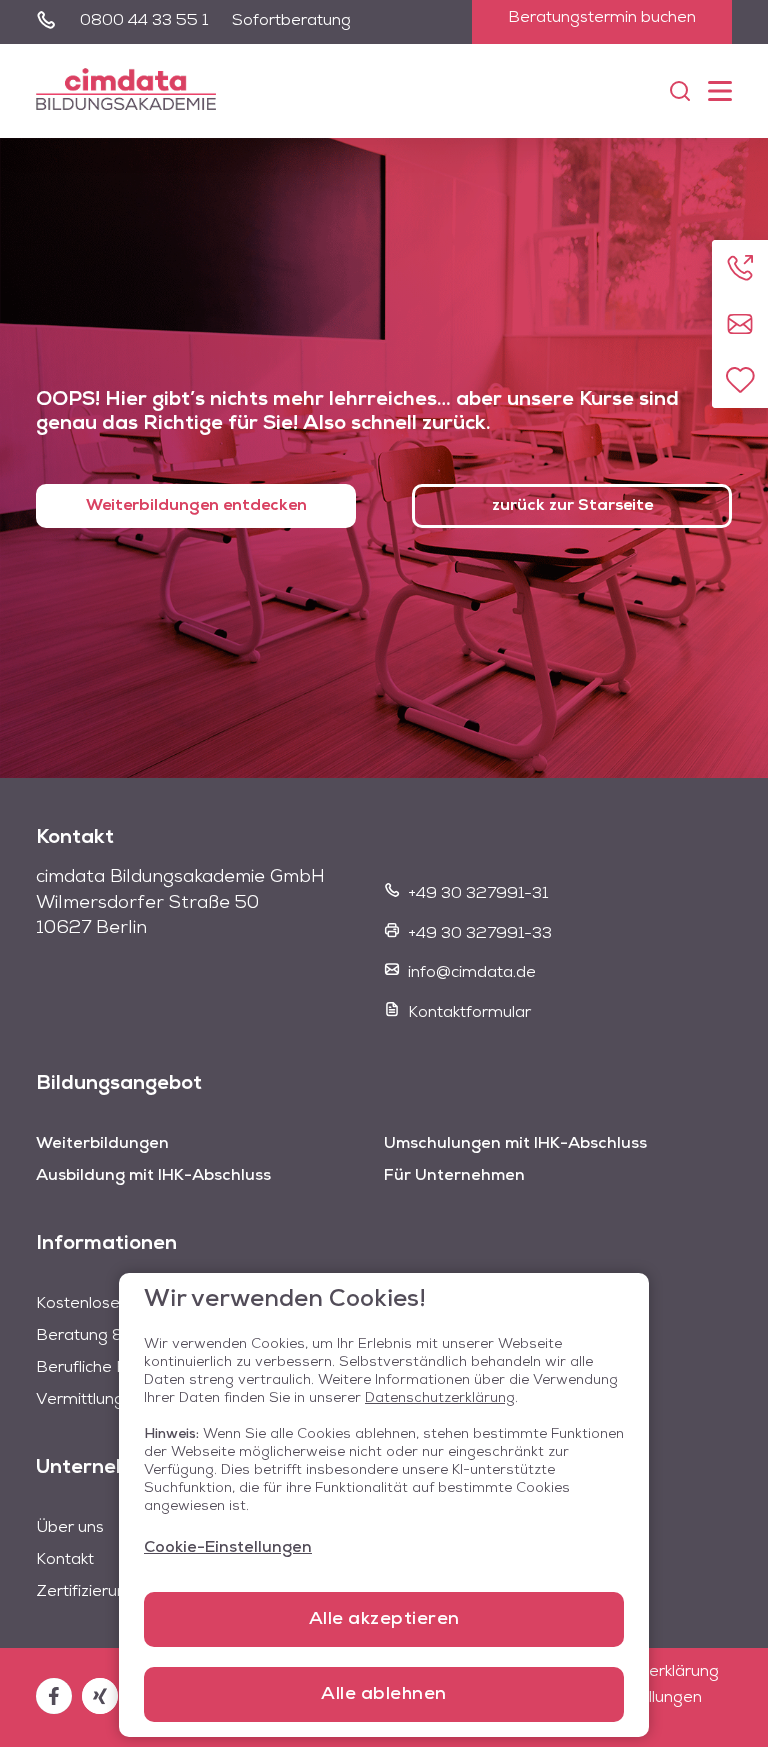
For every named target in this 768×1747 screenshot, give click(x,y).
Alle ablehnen (384, 1695)
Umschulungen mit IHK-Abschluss (515, 1144)
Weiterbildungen (102, 1144)
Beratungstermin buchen (602, 18)
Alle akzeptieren (384, 1620)
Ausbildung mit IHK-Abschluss (153, 1176)
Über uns (70, 1528)
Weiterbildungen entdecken (196, 506)
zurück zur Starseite (572, 506)
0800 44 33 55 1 (144, 21)
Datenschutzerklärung (440, 1398)
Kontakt (65, 1560)
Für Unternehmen (454, 1176)
